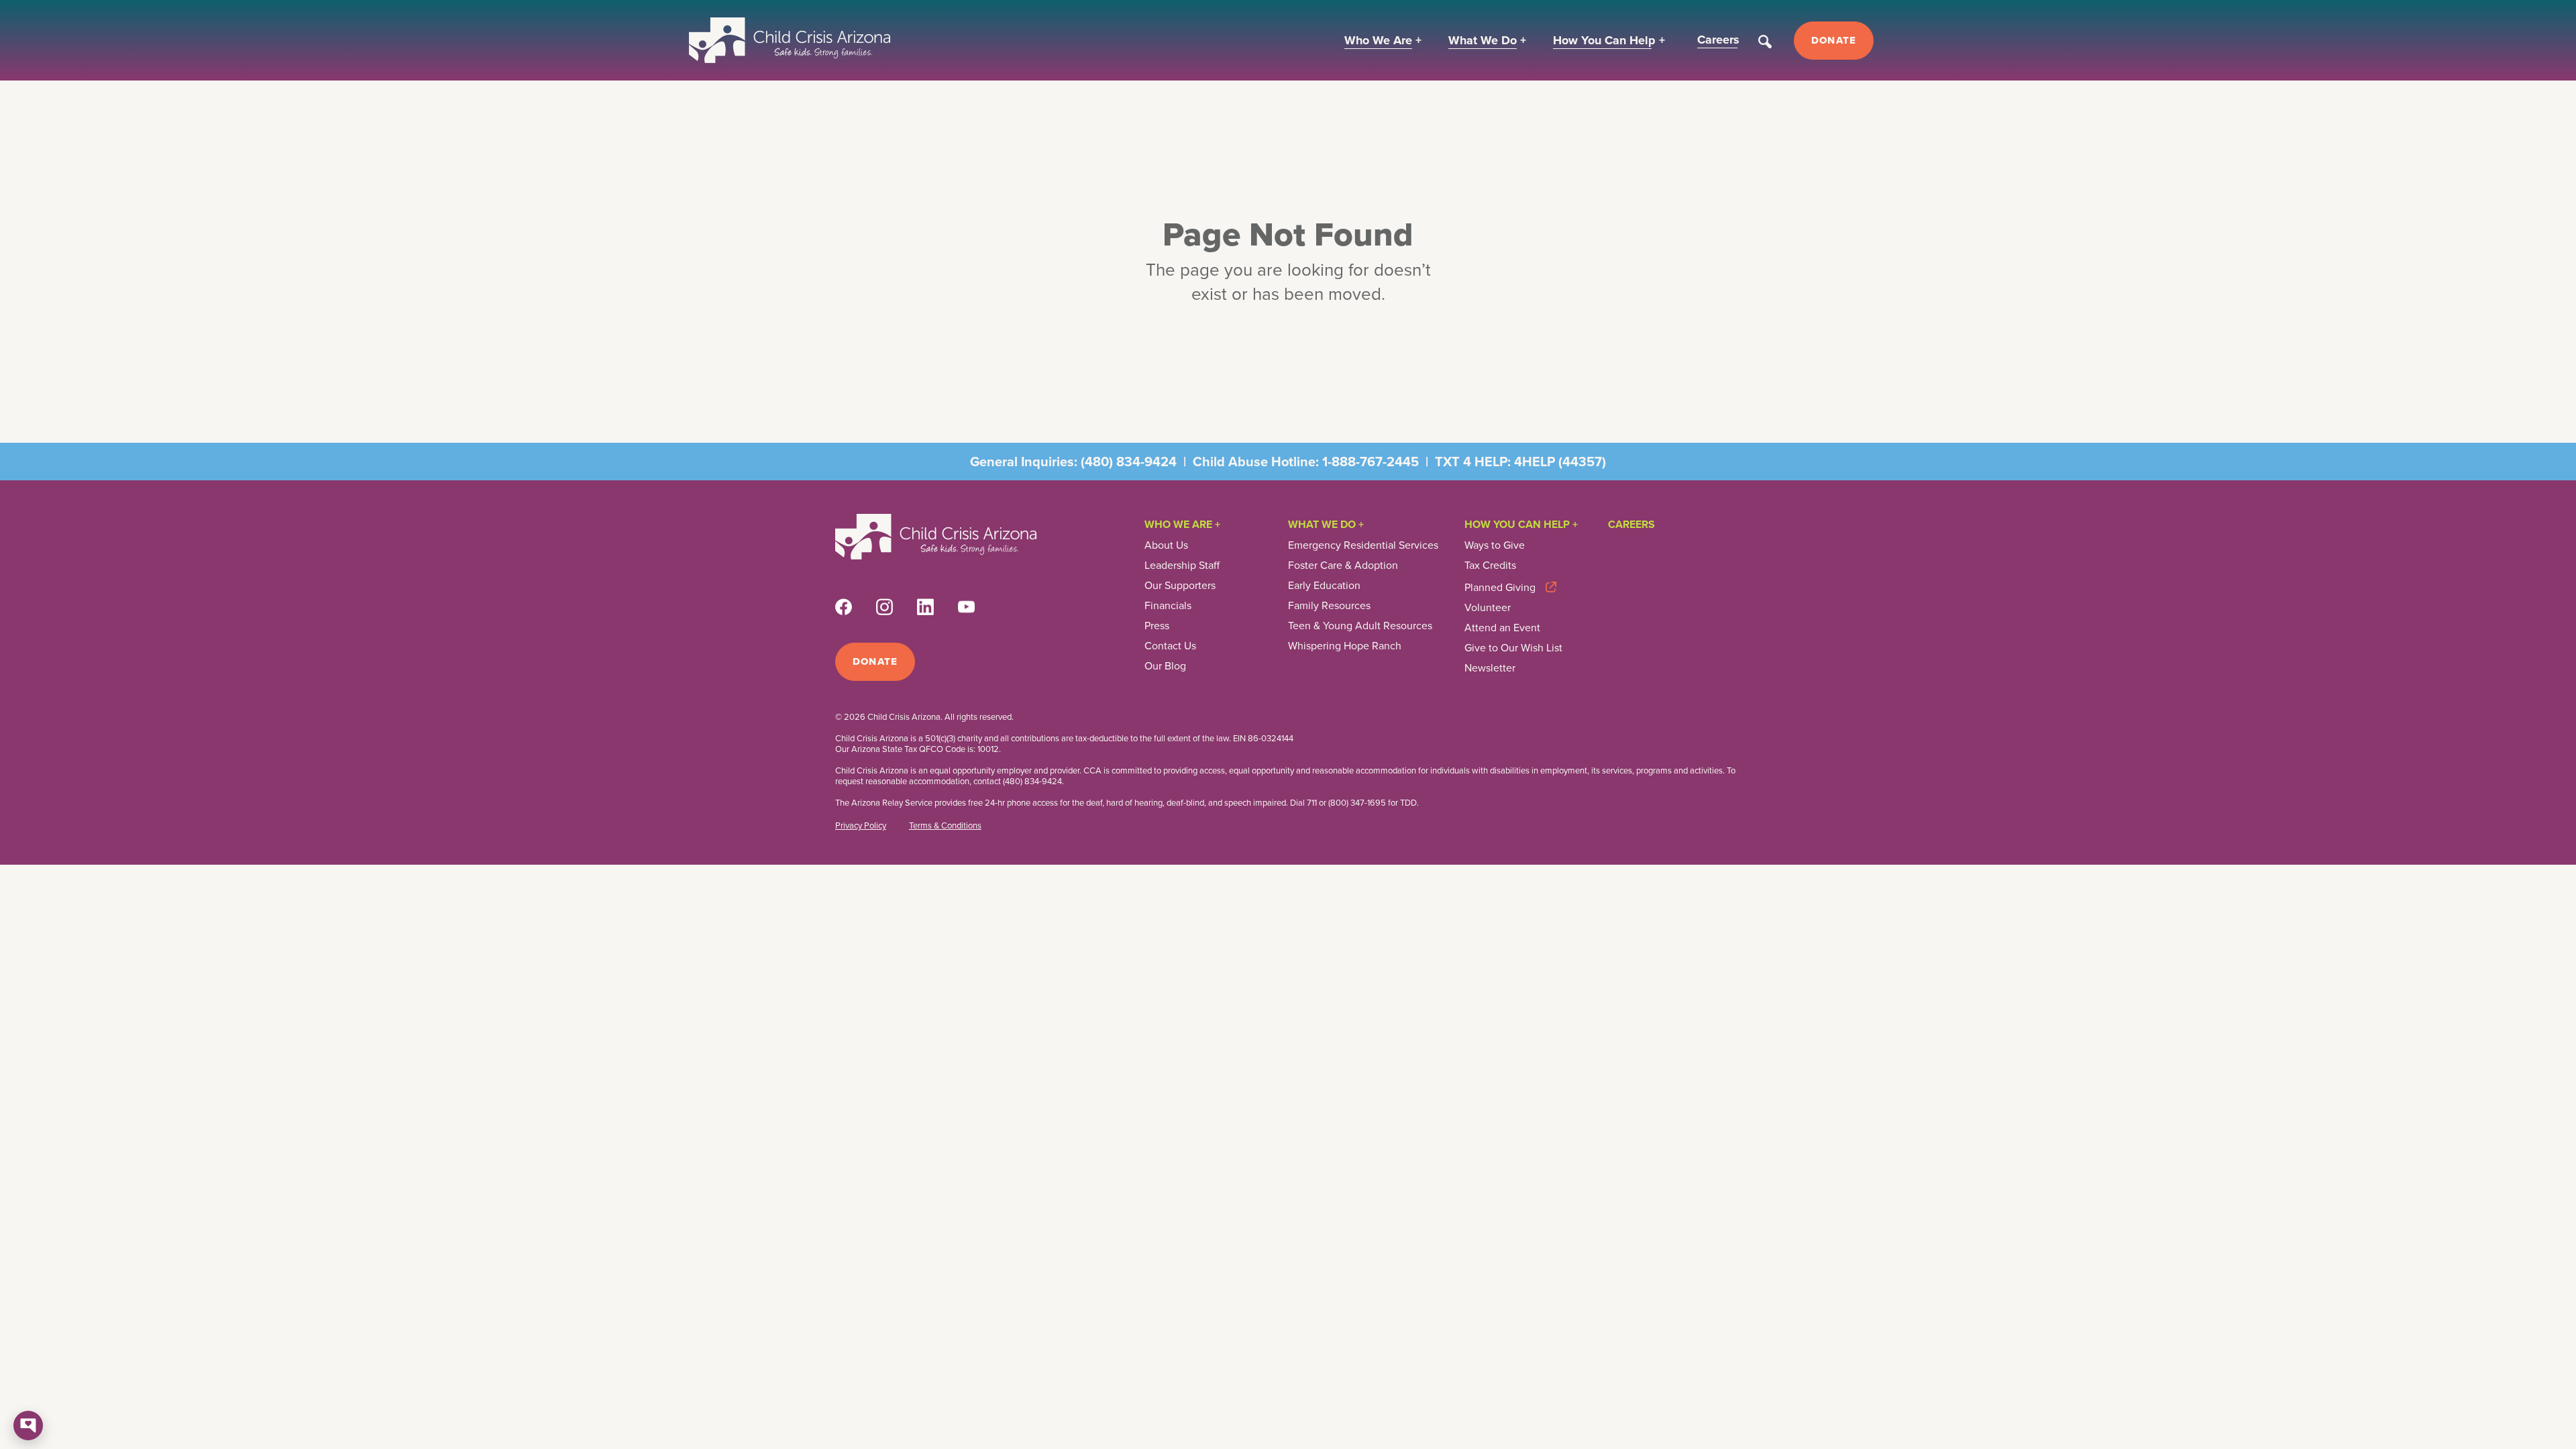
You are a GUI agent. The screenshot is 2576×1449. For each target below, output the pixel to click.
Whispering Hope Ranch (1345, 646)
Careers (1631, 524)
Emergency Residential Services (1363, 545)
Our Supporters (1180, 586)
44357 (1582, 462)
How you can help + (1521, 524)
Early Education (1324, 586)
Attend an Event (1502, 628)
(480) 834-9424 (1129, 462)
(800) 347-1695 (1357, 803)
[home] (790, 40)
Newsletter (1490, 668)
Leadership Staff (1182, 566)
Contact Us (1170, 646)
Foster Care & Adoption (1343, 566)
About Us (1166, 545)
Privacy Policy (861, 826)
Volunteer (1488, 608)
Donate (1834, 40)
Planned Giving (1500, 587)
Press (1157, 626)
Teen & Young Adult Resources (1360, 626)
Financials (1168, 606)
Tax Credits (1490, 566)
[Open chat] (28, 1426)
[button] (1383, 41)
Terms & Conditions (945, 826)
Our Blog (1165, 666)
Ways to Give (1495, 545)
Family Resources (1329, 606)
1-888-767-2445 (1371, 462)
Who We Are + (1182, 524)
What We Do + (1326, 524)
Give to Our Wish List (1513, 648)
